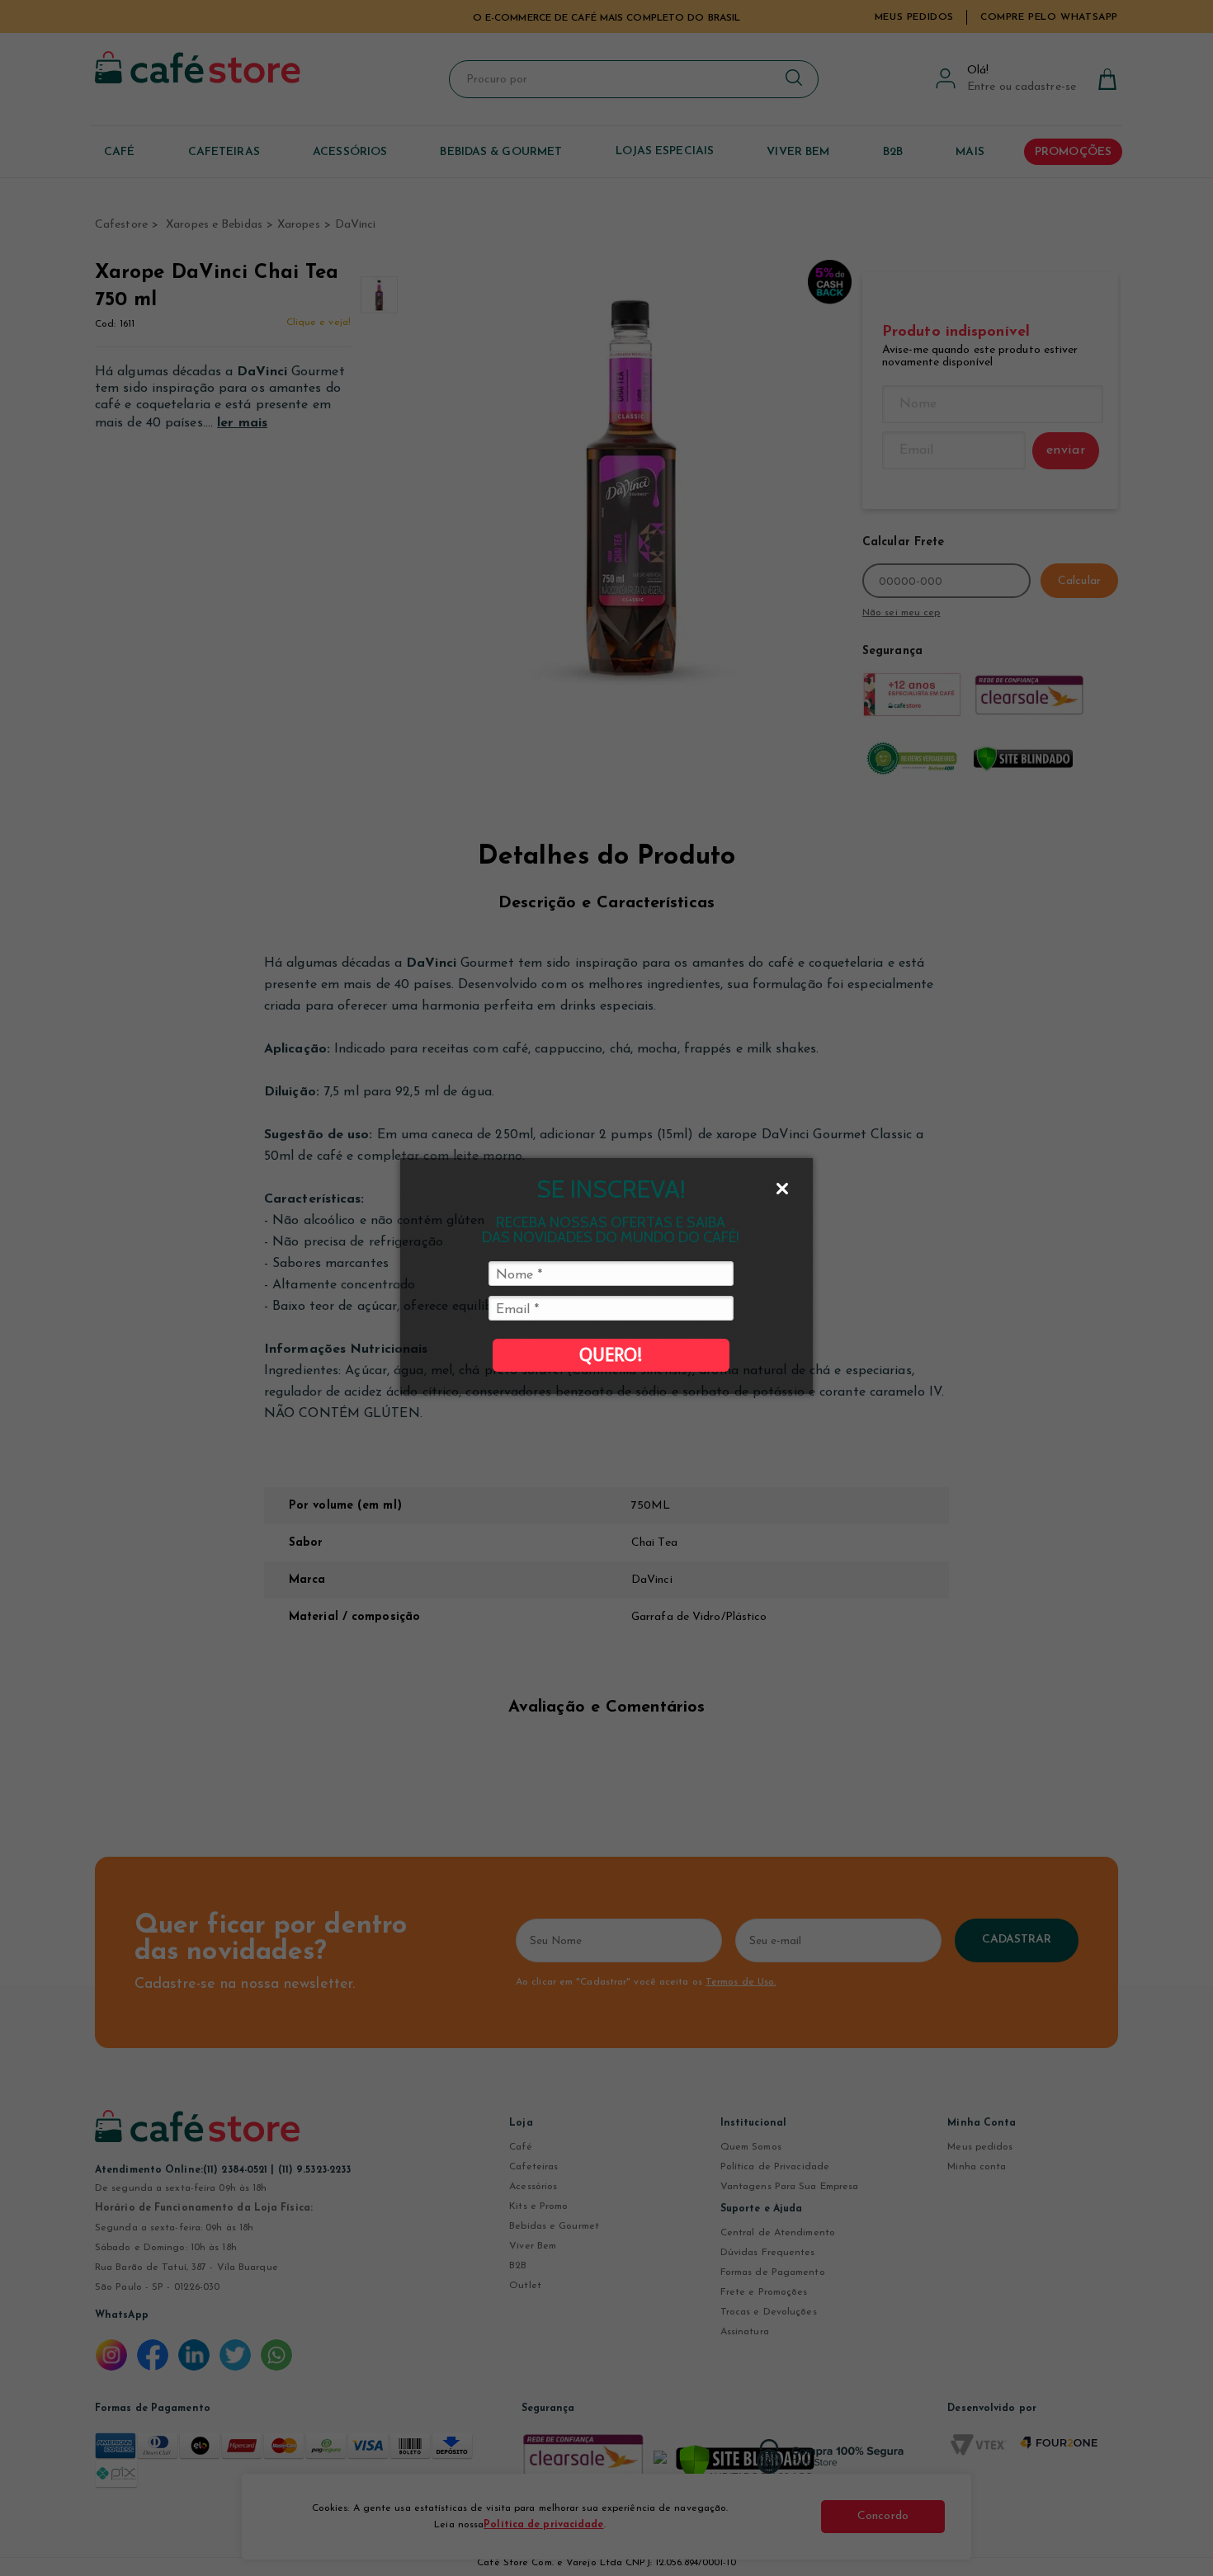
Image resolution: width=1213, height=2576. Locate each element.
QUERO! (611, 1355)
